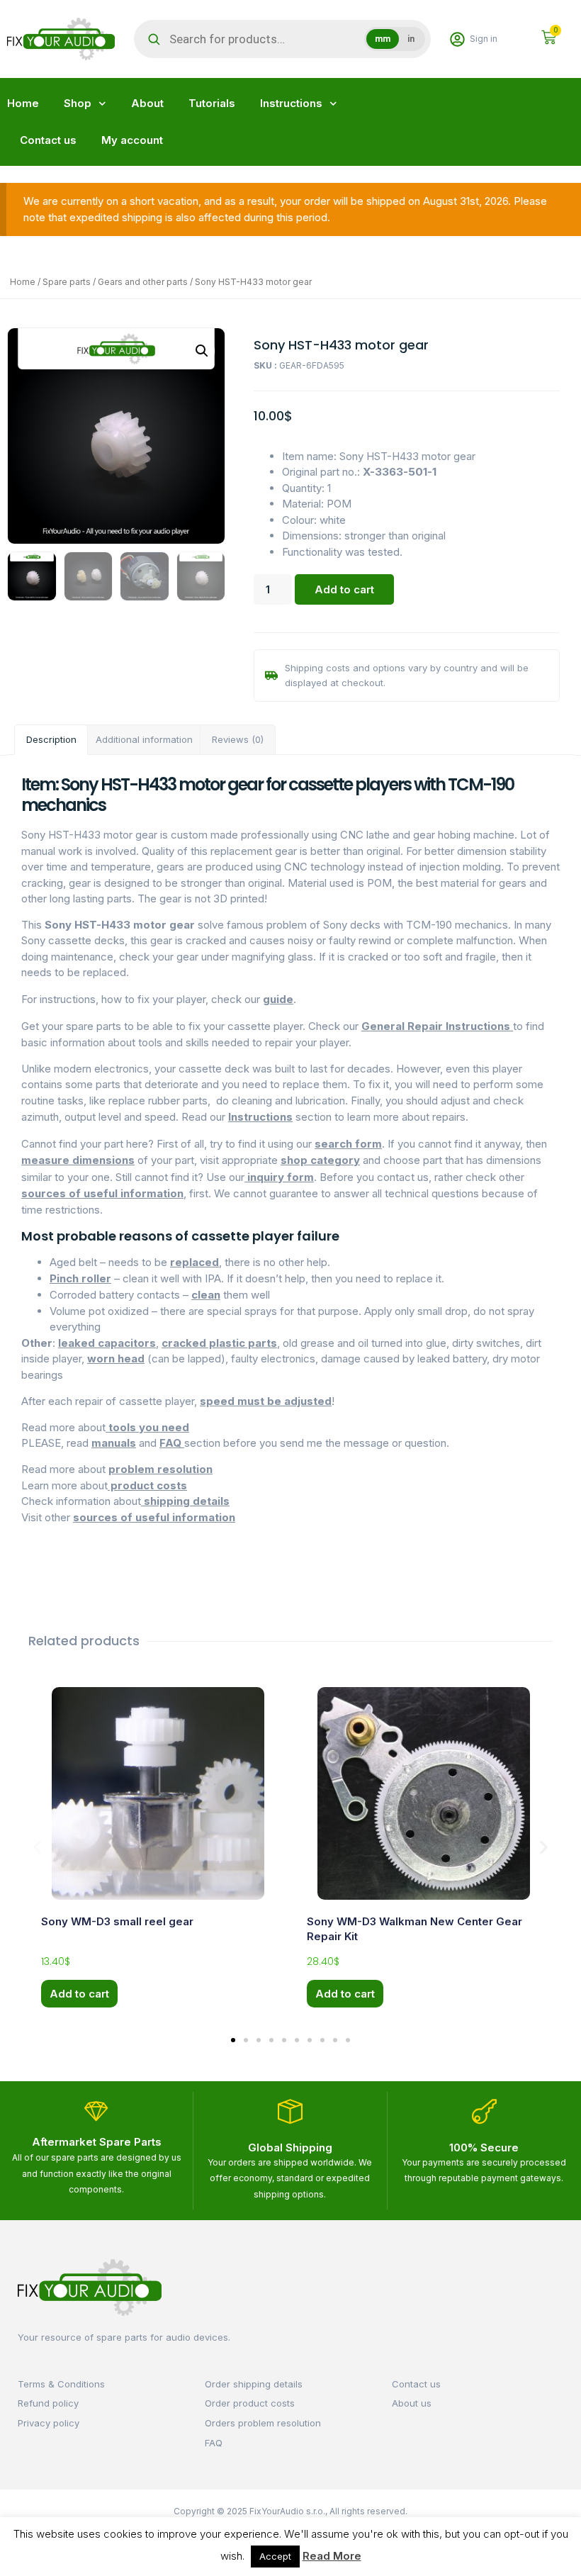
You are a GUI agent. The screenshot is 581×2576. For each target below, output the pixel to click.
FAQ (172, 1443)
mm (383, 39)
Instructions (291, 103)
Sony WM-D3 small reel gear (117, 1921)
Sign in (484, 39)
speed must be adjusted (266, 1401)
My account (132, 140)
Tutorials (212, 103)
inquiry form (279, 1177)
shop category (320, 1160)
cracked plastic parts (219, 1343)
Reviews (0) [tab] (238, 739)
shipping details (185, 1501)
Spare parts (67, 282)
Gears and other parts (143, 282)
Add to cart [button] (79, 1994)
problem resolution (160, 1469)
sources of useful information (102, 1193)
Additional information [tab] (144, 739)
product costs (147, 1485)
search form (348, 1144)
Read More (332, 2556)
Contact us (48, 140)
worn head (116, 1359)
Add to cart (344, 589)
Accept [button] (275, 2556)
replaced (194, 1262)
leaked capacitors (107, 1343)
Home (23, 103)
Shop (78, 103)
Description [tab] (51, 739)
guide (278, 999)
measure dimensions (78, 1160)
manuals (114, 1443)
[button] (202, 351)
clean (206, 1295)
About (147, 103)
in (411, 39)
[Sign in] (457, 39)
